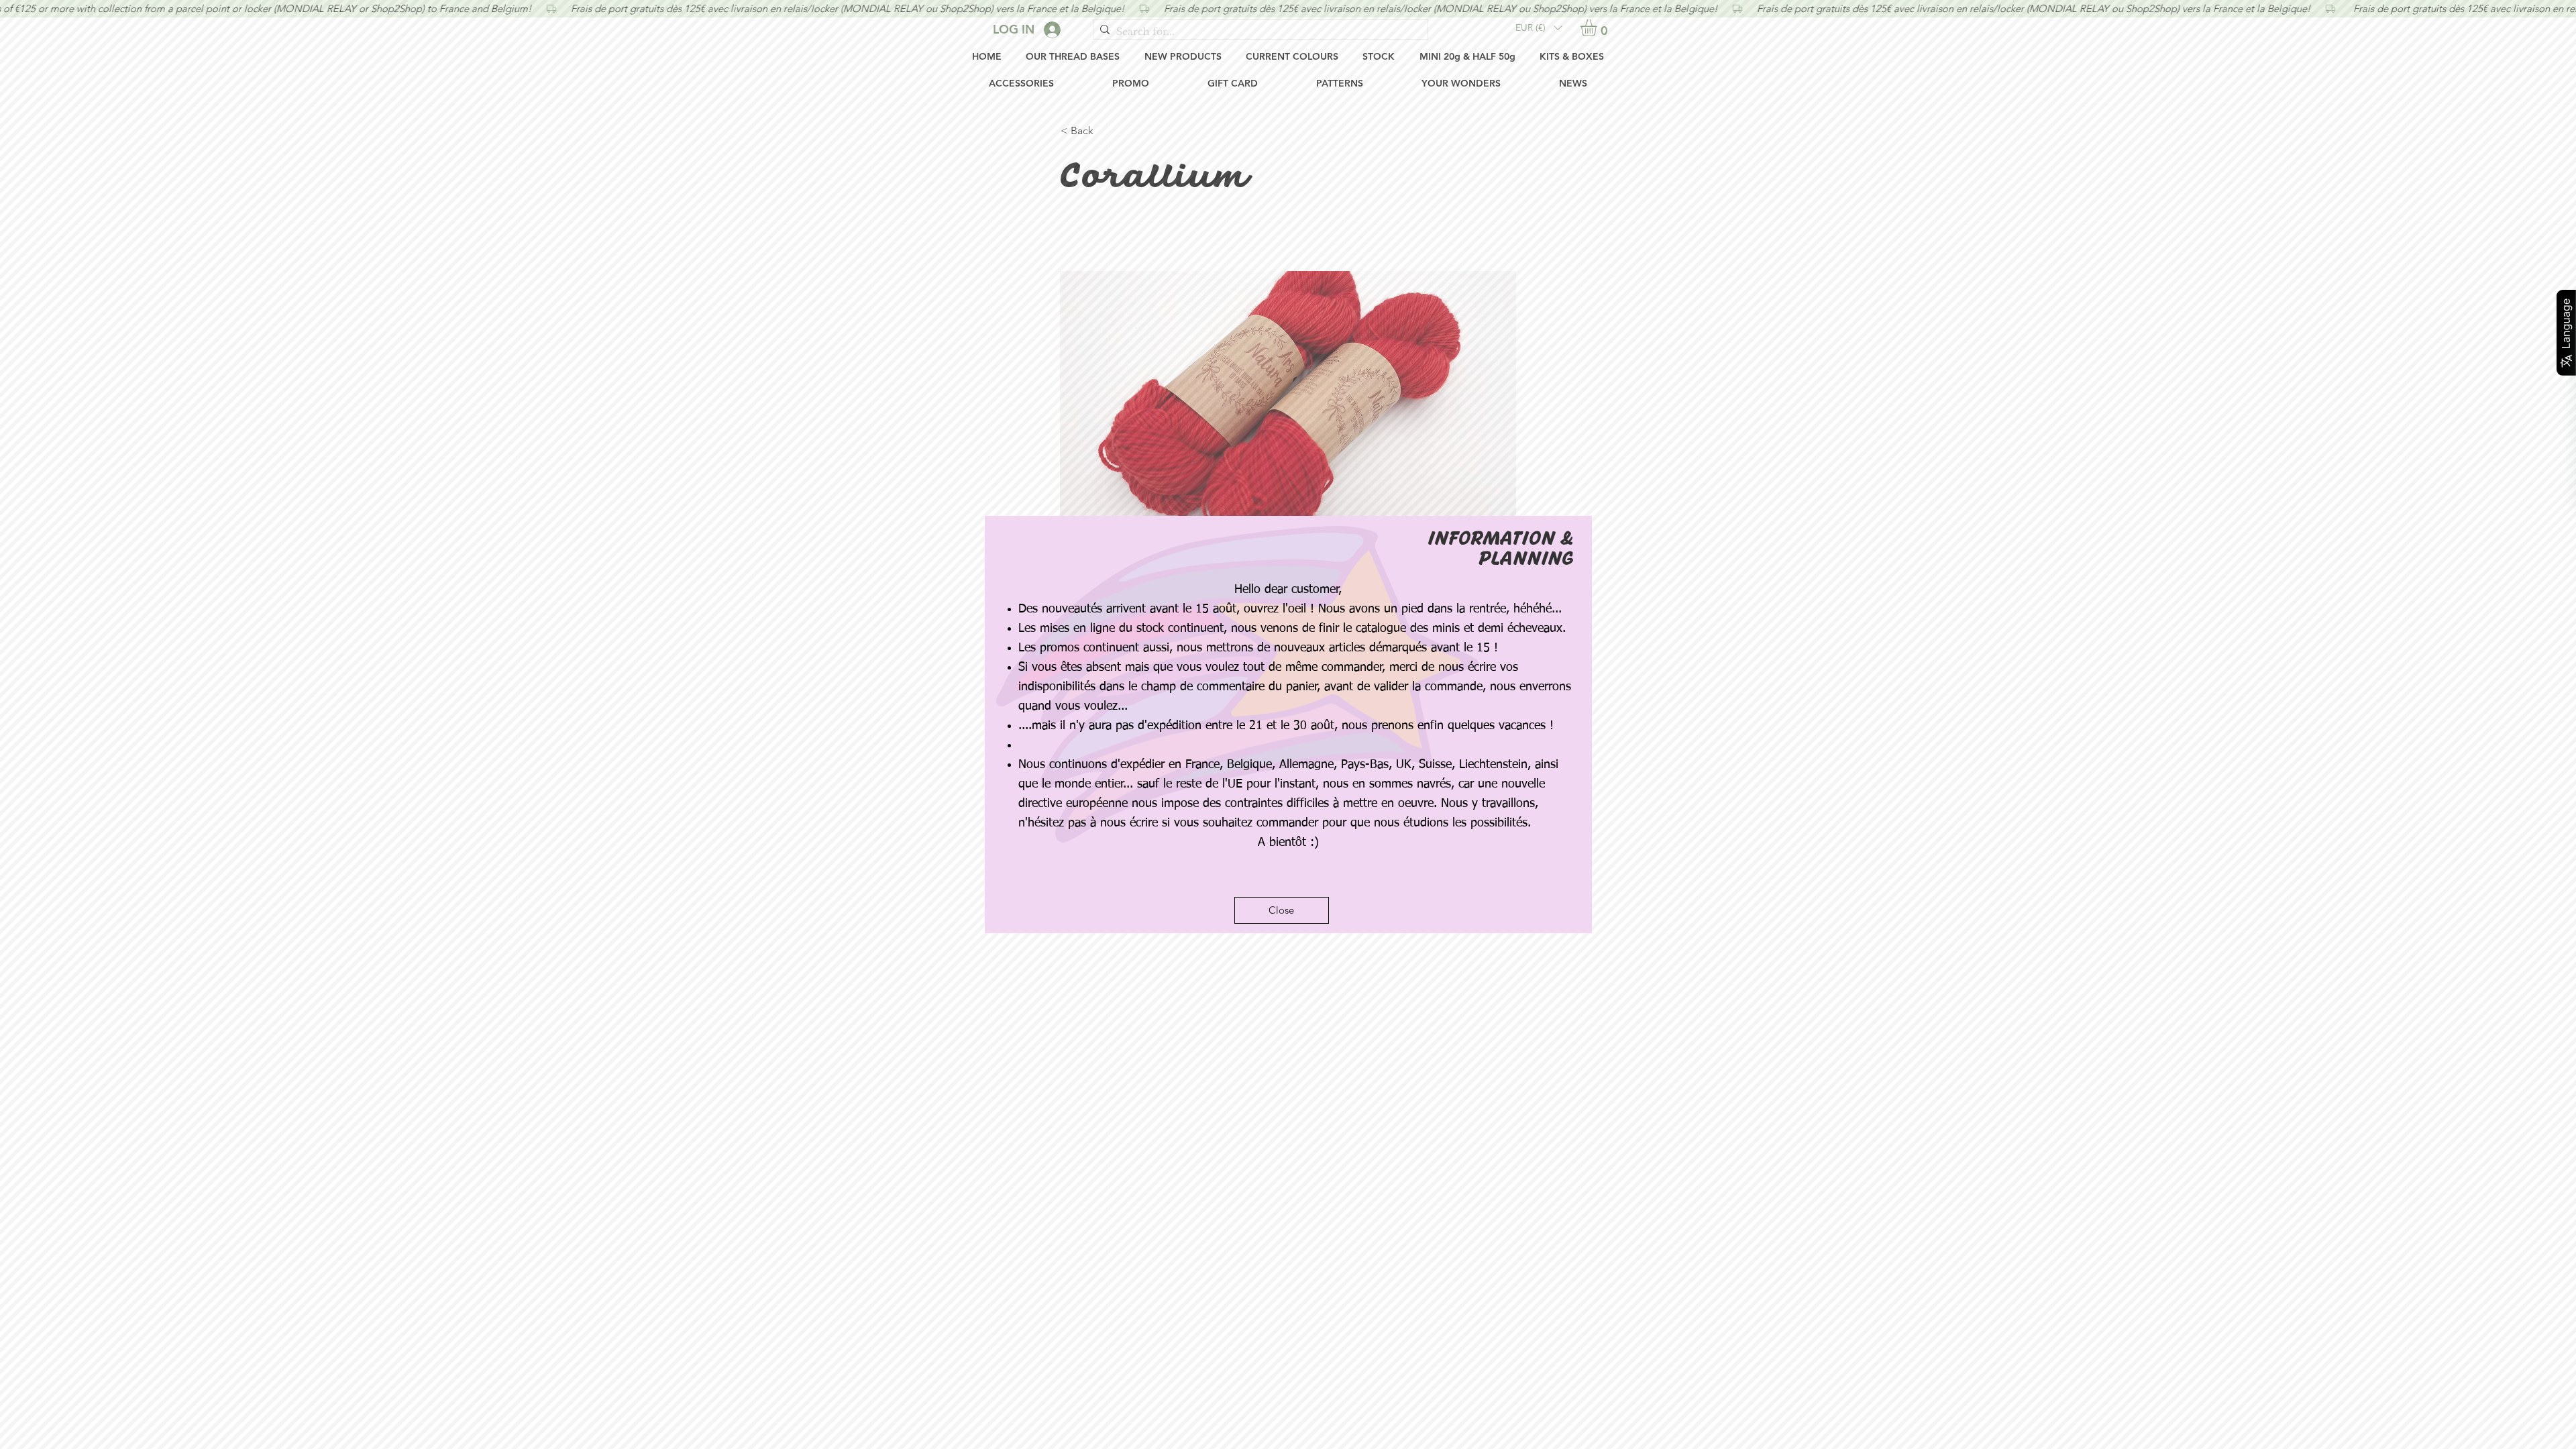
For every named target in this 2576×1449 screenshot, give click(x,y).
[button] (1282, 910)
